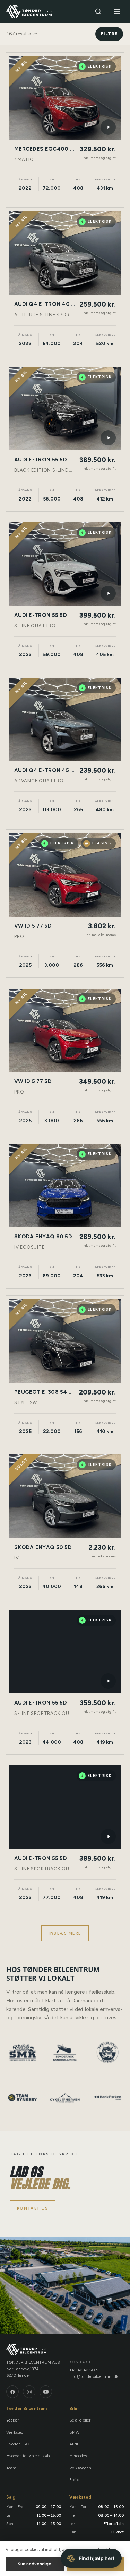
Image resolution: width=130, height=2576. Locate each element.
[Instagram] (29, 2392)
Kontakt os (33, 2208)
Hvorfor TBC (18, 2444)
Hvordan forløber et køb (28, 2456)
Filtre (109, 34)
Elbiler (75, 2480)
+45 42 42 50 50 (85, 2370)
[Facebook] (12, 2392)
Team (11, 2468)
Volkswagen (80, 2468)
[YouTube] (46, 2392)
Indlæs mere (65, 1933)
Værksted (15, 2432)
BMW (75, 2432)
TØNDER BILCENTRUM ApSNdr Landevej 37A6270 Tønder (33, 2369)
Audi (74, 2444)
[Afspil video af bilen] (108, 127)
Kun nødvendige (34, 2564)
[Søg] (98, 11)
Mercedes (78, 2456)
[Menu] (117, 11)
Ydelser (13, 2420)
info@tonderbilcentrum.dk (94, 2376)
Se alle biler (80, 2420)
